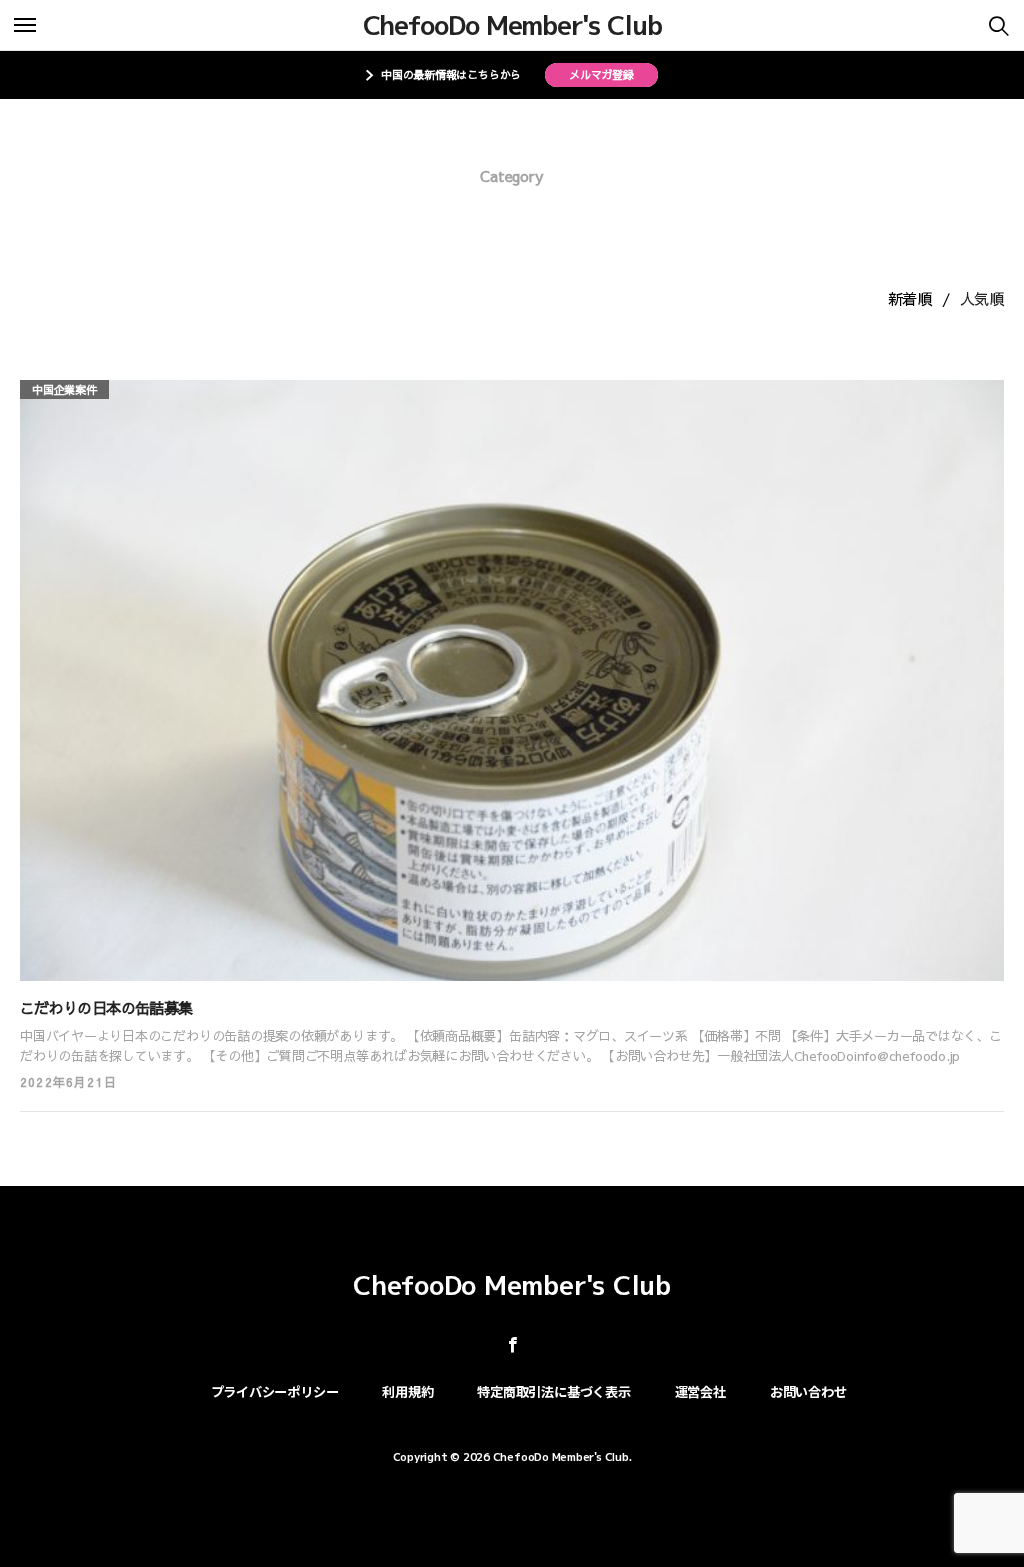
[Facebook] (512, 1344)
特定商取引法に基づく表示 (553, 1391)
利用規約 (407, 1391)
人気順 (982, 298)
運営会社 (700, 1391)
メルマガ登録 (601, 74)
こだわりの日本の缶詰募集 (106, 1007)
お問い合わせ (808, 1391)
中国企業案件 (64, 389)
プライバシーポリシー (275, 1391)
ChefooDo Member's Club (512, 25)
